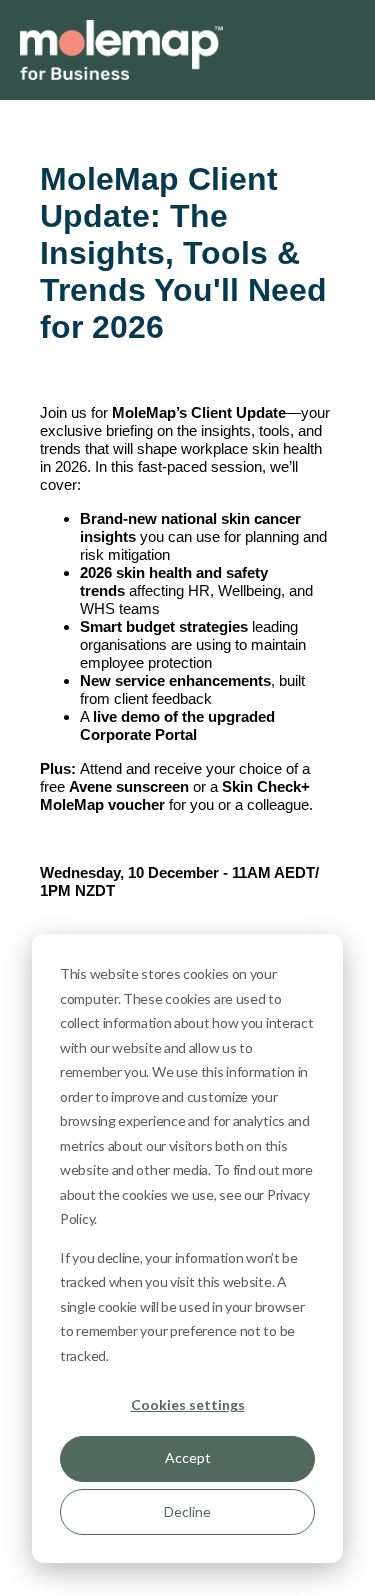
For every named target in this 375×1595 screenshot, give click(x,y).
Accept (188, 1457)
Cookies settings (188, 1404)
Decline (187, 1511)
